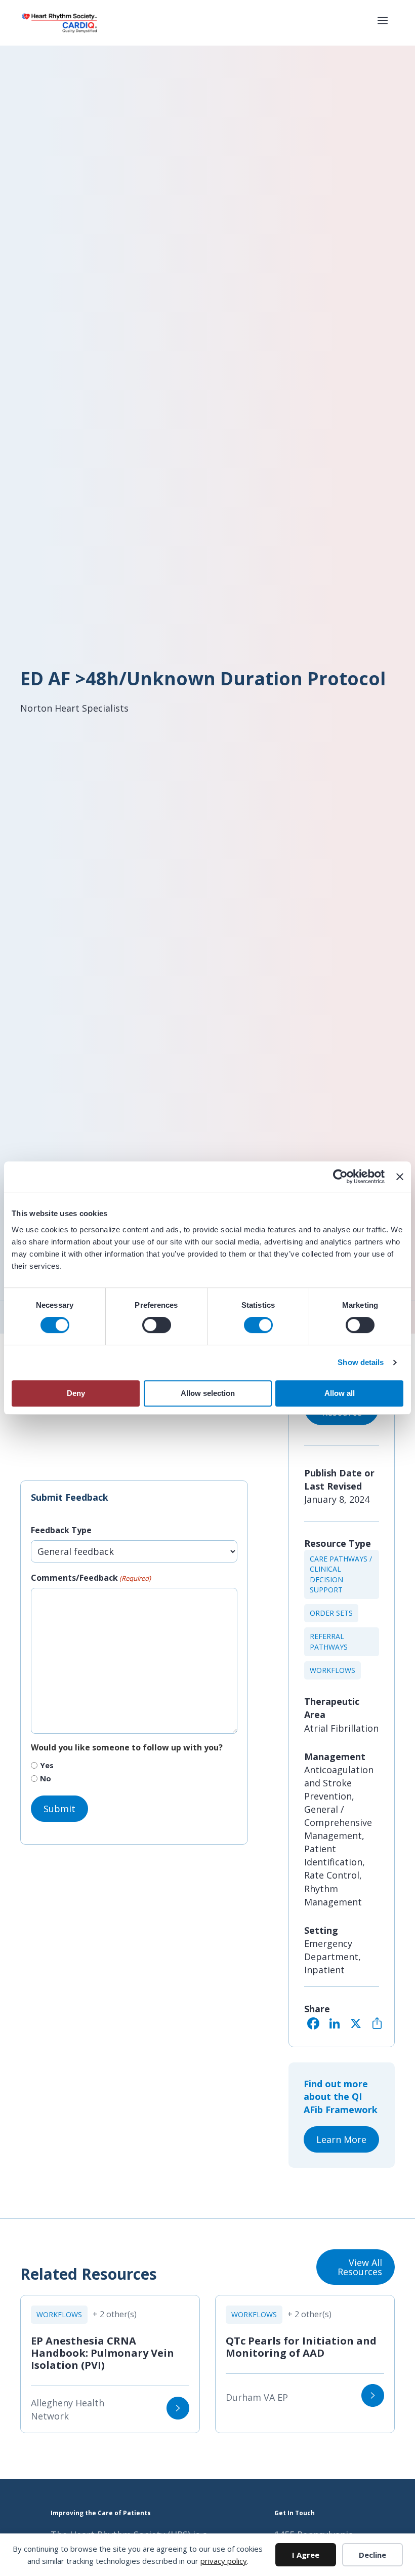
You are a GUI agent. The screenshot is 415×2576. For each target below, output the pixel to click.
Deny (76, 1393)
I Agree (306, 2555)
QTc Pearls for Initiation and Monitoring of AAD (301, 2347)
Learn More (341, 2139)
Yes (47, 1765)
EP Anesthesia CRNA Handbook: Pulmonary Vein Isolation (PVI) (102, 2353)
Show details (361, 1362)
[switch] (157, 1325)
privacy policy (224, 2561)
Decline (372, 2555)
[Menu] (382, 23)
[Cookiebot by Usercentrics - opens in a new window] (340, 1177)
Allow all (340, 1393)
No (46, 1778)
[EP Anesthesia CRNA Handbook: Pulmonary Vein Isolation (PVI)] (178, 2408)
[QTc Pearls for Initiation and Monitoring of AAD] (373, 2395)
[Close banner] (400, 1177)
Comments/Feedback (91, 1578)
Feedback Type (61, 1530)
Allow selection (208, 1393)
